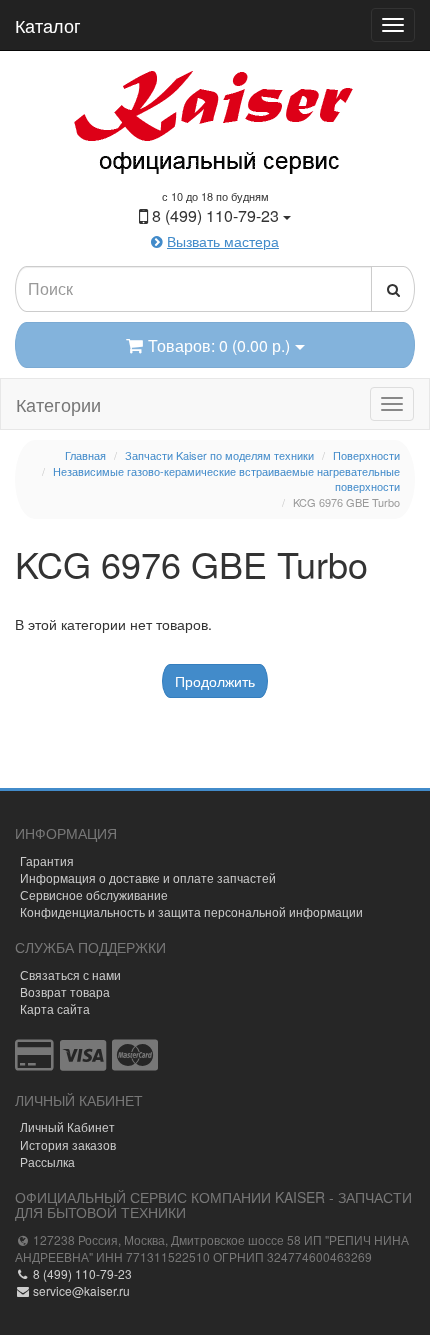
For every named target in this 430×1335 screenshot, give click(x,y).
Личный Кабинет (67, 1126)
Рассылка (47, 1161)
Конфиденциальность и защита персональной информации (191, 911)
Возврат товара (65, 991)
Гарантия (47, 860)
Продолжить (215, 681)
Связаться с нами (70, 974)
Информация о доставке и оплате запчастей (148, 877)
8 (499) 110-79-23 (81, 1273)
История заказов (68, 1144)
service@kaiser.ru (80, 1290)
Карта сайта (55, 1008)
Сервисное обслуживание (94, 894)
